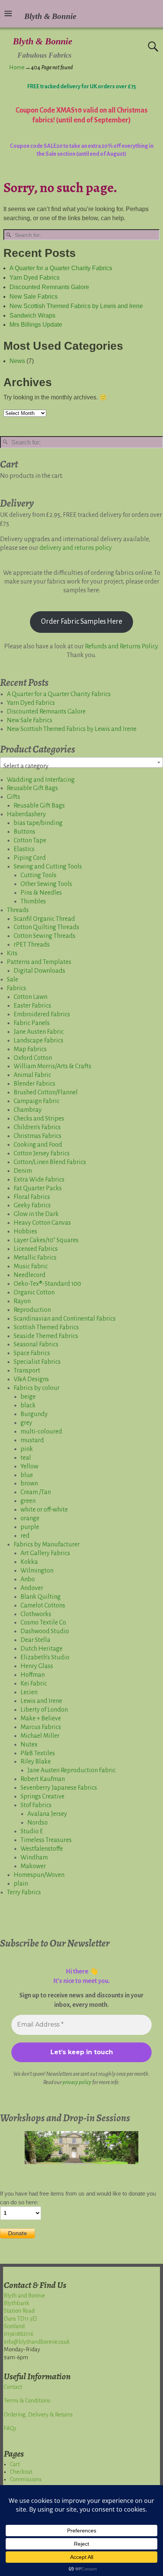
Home (17, 67)
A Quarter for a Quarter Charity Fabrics (61, 268)
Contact (13, 2387)
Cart (15, 2464)
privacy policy (77, 2082)
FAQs (10, 2428)
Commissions (26, 2479)
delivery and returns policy (76, 548)
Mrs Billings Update (36, 325)
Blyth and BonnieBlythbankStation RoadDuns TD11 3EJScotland (24, 2311)
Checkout (21, 2472)
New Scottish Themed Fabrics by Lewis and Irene (76, 306)
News (17, 361)
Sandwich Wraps (32, 315)
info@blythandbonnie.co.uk (37, 2342)
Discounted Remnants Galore (49, 287)
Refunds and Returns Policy (121, 646)
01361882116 (19, 2334)
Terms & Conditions (27, 2401)
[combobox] (81, 762)
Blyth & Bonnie (43, 41)
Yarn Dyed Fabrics (34, 278)
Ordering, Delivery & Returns (38, 2415)
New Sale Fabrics (34, 297)
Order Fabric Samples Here (81, 621)
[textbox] (81, 766)
